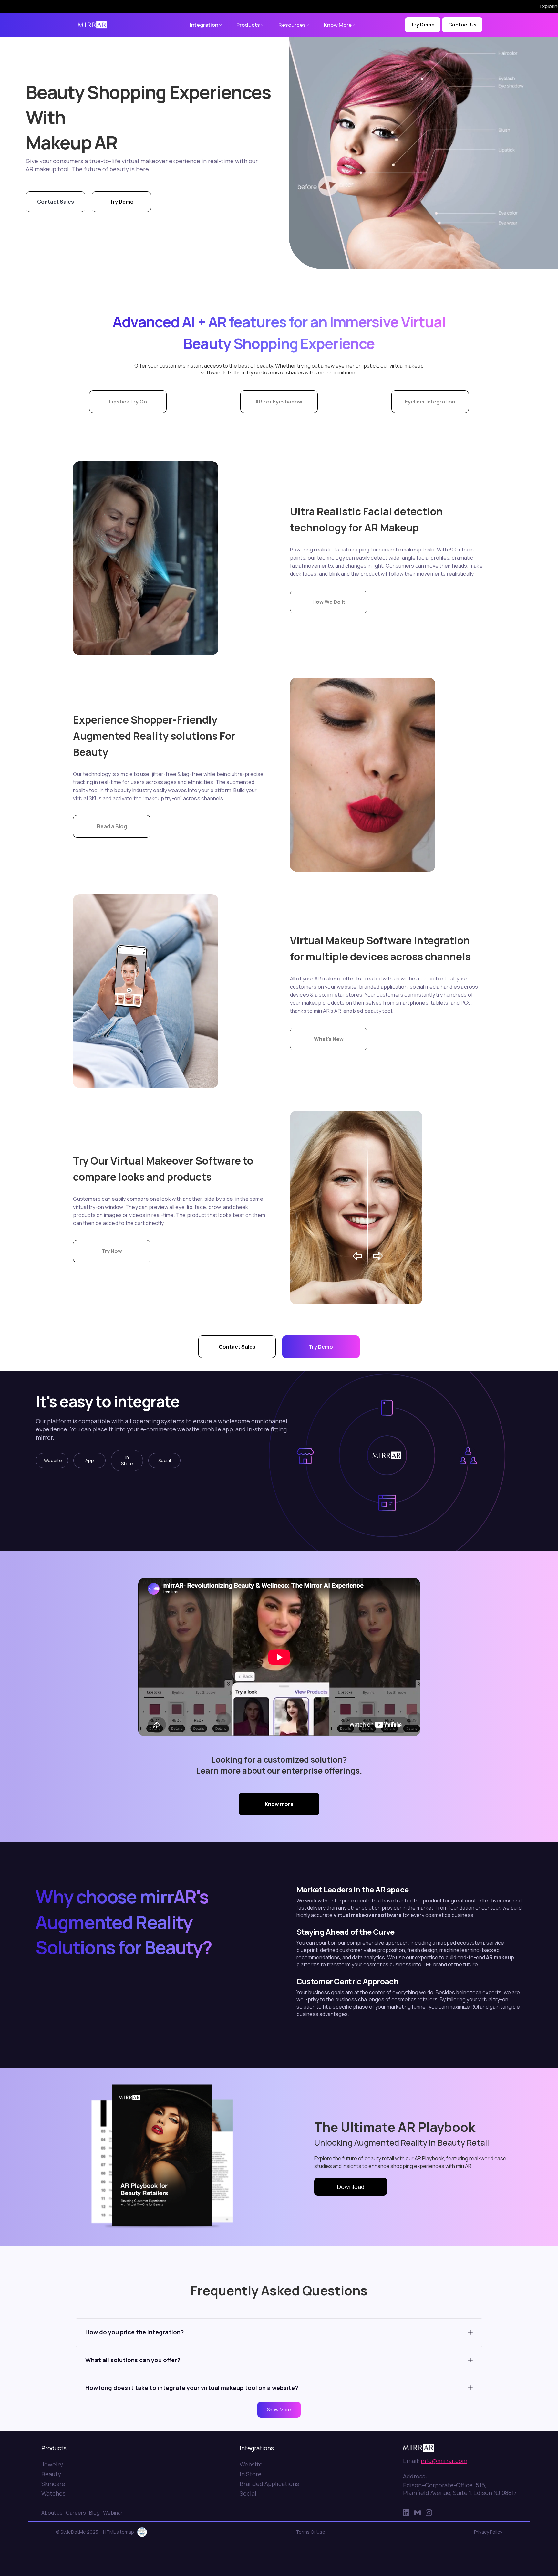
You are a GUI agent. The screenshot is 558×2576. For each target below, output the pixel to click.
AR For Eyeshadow (279, 402)
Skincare (53, 2484)
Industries (57, 40)
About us (52, 2513)
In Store (127, 1460)
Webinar (113, 2513)
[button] (209, 25)
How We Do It (329, 602)
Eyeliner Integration (430, 402)
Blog (94, 2513)
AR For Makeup (89, 40)
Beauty (51, 2474)
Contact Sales (56, 202)
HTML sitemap (119, 2532)
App (90, 1460)
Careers (76, 2513)
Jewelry (52, 2464)
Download (351, 2187)
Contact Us (462, 25)
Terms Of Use (310, 2532)
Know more (279, 1804)
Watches (53, 2493)
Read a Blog (112, 826)
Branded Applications (269, 2484)
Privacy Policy (488, 2532)
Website (53, 1460)
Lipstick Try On (128, 402)
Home (35, 40)
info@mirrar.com (444, 2461)
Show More (279, 2409)
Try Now (112, 1251)
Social (165, 1460)
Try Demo (423, 25)
